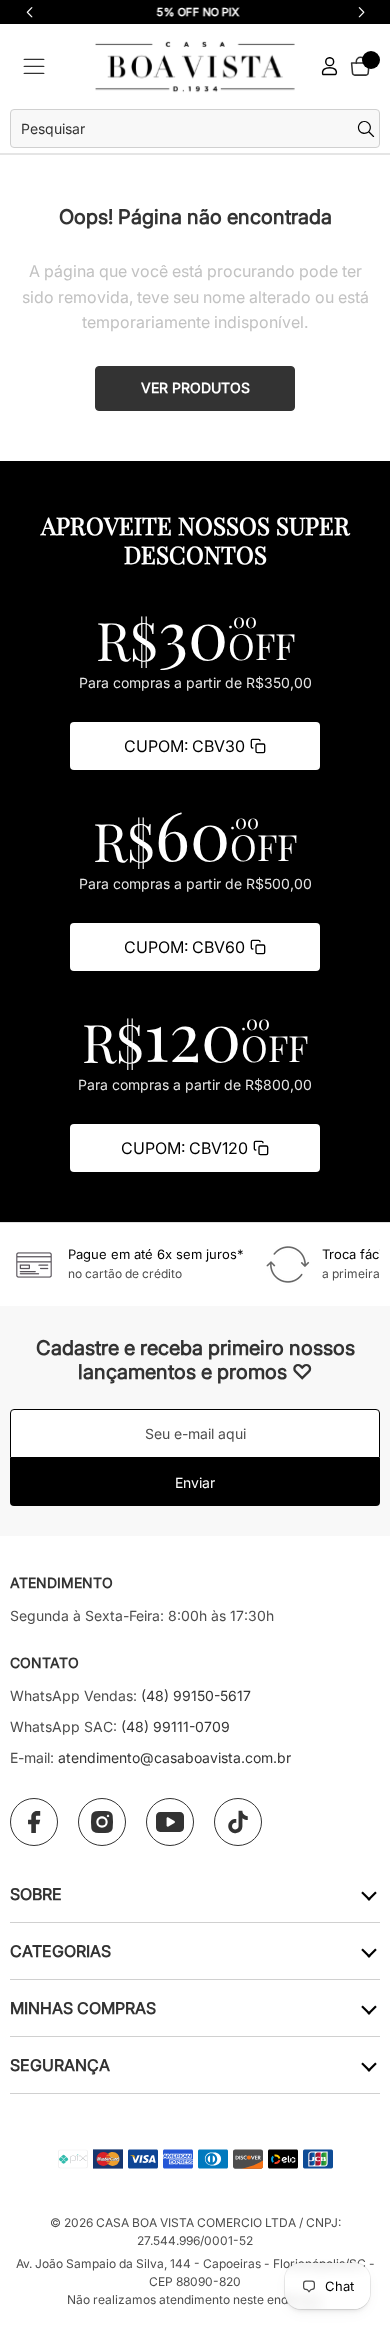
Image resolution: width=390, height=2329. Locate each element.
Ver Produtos (195, 387)
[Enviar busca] (368, 129)
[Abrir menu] (34, 67)
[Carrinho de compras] (360, 66)
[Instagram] (102, 1822)
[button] (361, 12)
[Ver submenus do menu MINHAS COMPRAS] (367, 2008)
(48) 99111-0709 (175, 1726)
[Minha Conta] (330, 66)
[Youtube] (170, 1822)
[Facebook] (34, 1822)
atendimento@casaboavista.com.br (174, 1757)
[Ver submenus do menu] (367, 1894)
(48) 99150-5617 (196, 1695)
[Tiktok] (238, 1822)
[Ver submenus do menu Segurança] (367, 2065)
